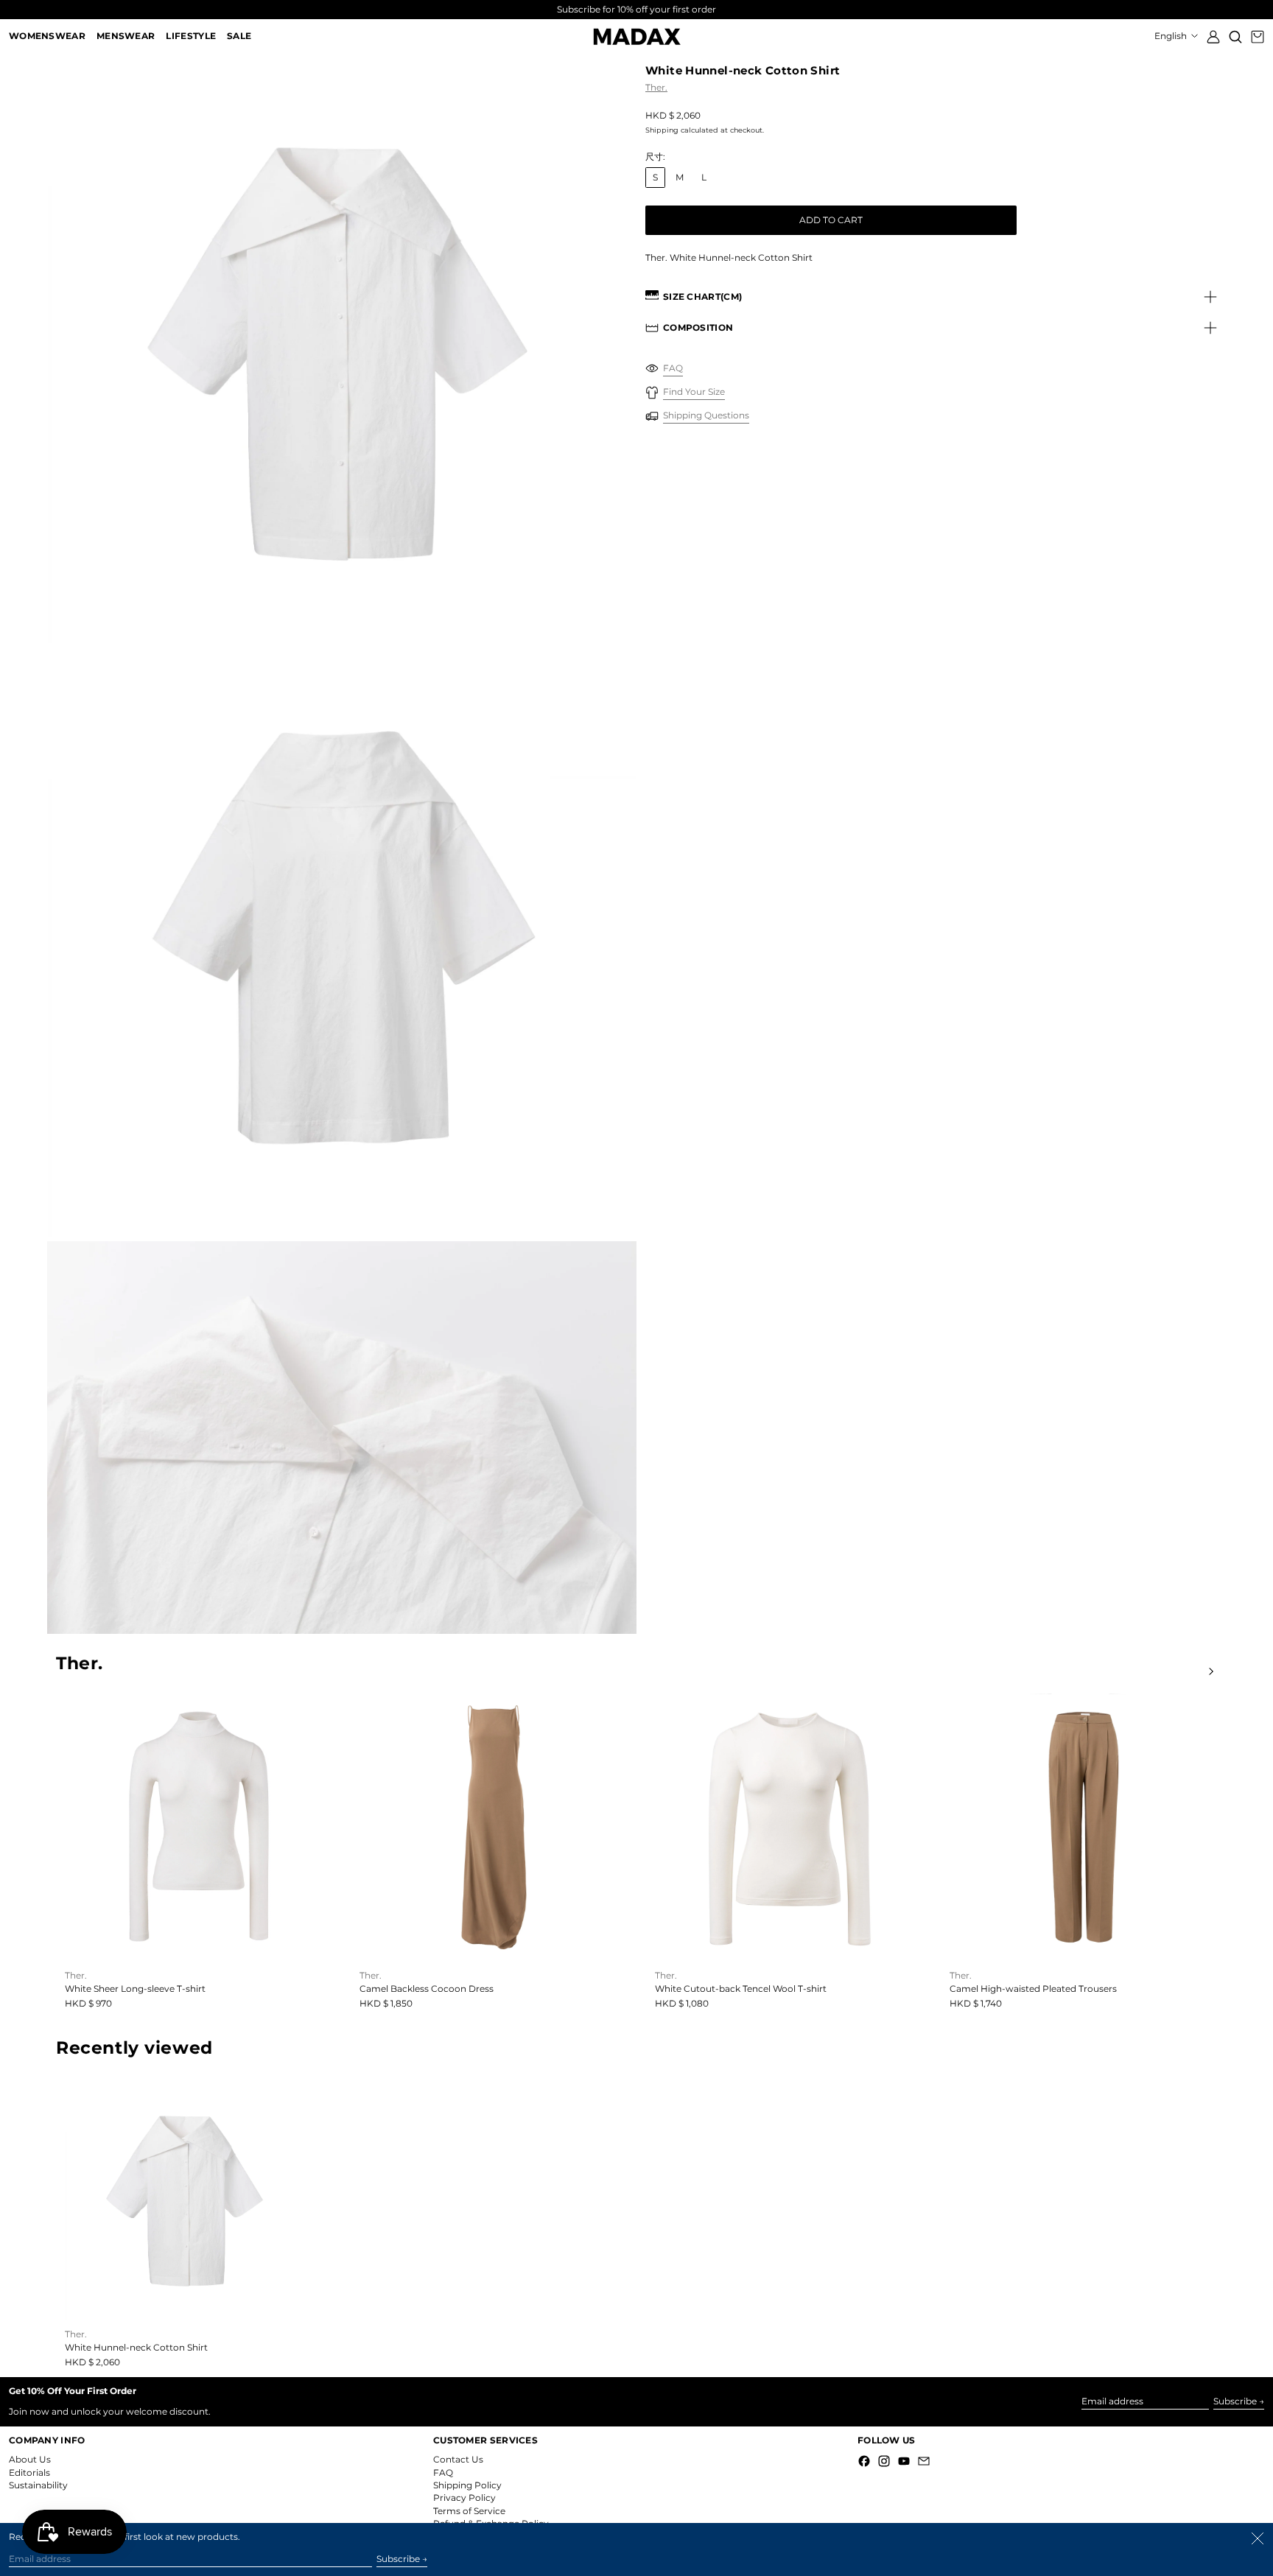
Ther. (656, 87)
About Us (30, 2459)
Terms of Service (469, 2511)
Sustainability (38, 2485)
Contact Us (458, 2459)
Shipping (662, 130)
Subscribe (1235, 2401)
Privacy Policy (464, 2498)
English (1172, 36)
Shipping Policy (467, 2485)
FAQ (443, 2473)
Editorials (29, 2473)
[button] (1235, 36)
